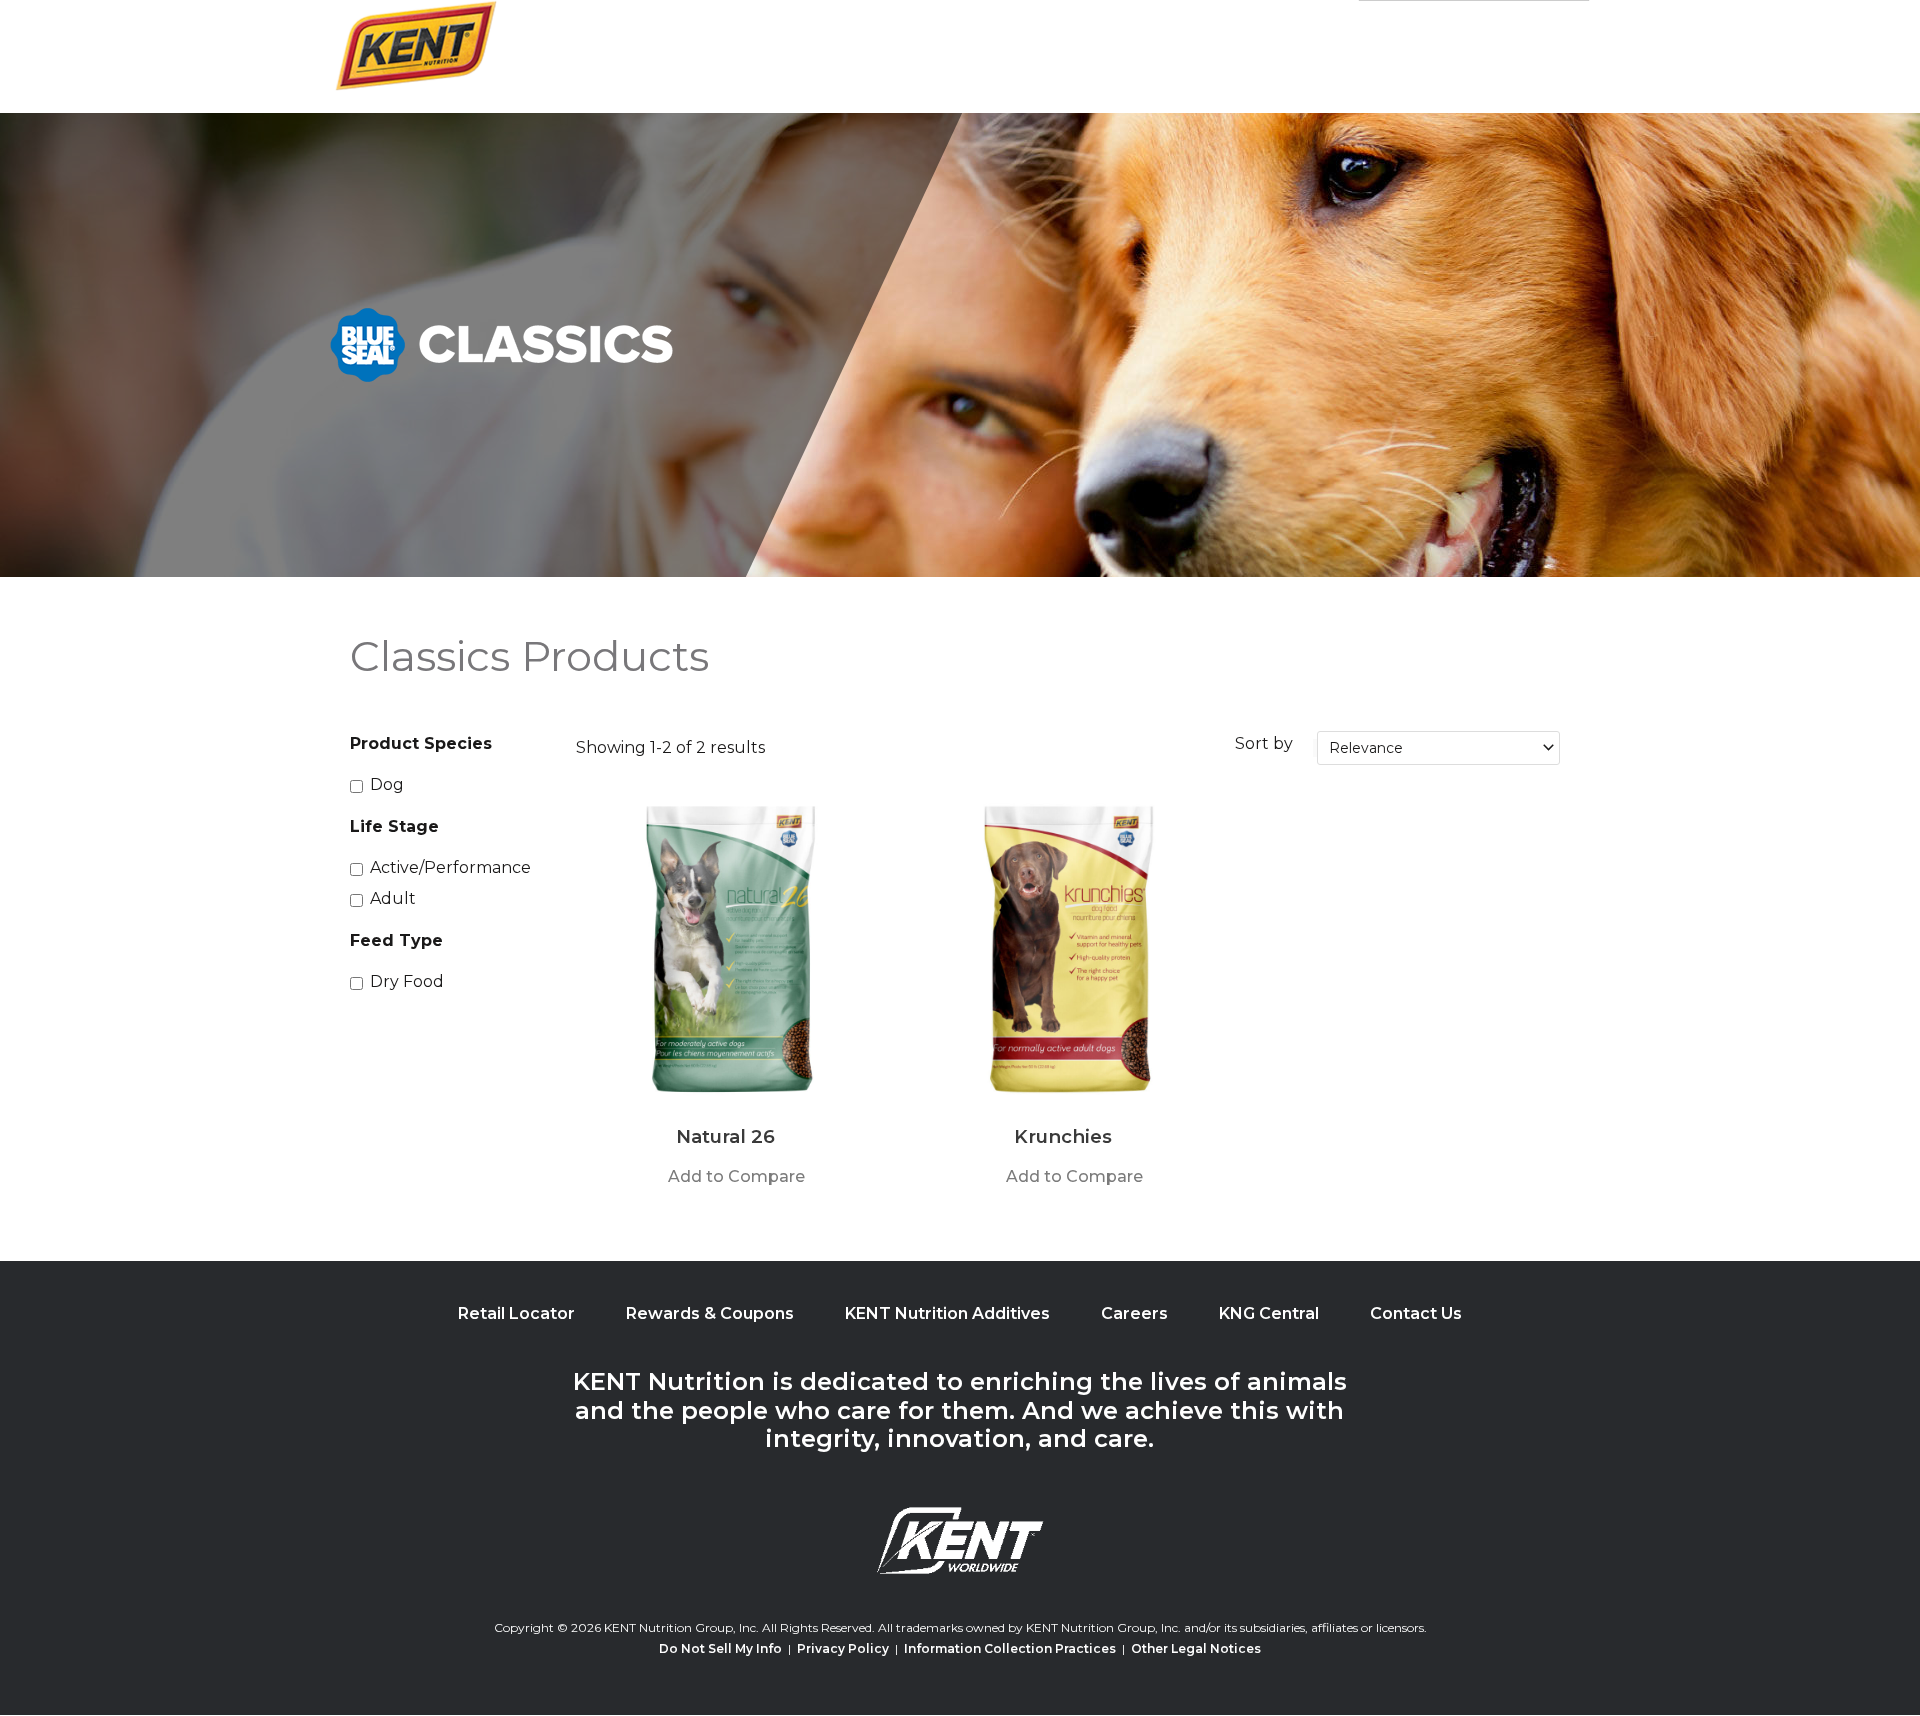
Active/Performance (450, 867)
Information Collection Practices (1010, 1648)
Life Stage (394, 826)
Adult (393, 898)
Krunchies (1063, 1136)
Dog (387, 784)
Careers (1134, 1313)
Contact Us (1416, 1313)
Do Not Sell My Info (720, 1648)
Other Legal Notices (1196, 1648)
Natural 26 (725, 1136)
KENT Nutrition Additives (947, 1313)
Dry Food (407, 981)
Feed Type (396, 940)
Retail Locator (516, 1313)
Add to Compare (736, 1176)
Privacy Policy (843, 1648)
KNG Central (1269, 1313)
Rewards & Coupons (710, 1313)
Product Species (421, 743)
